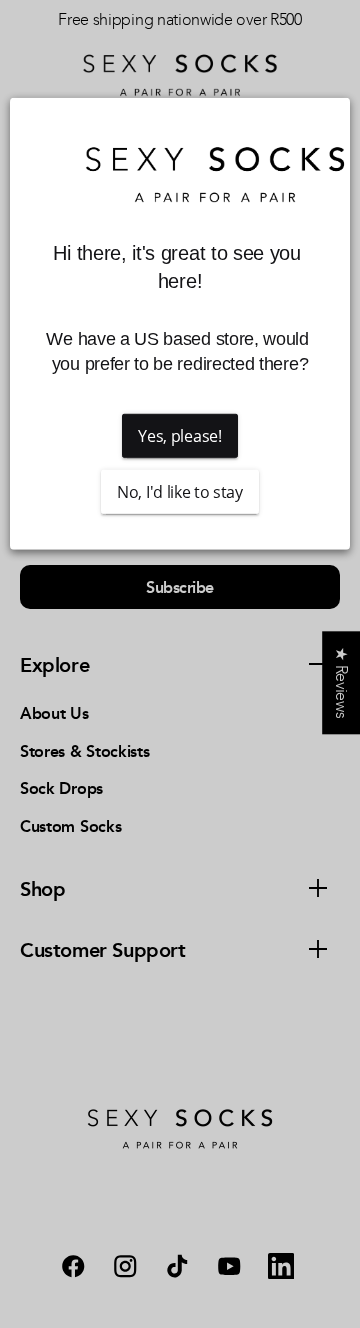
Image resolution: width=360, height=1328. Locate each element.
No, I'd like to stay (180, 492)
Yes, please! (179, 436)
